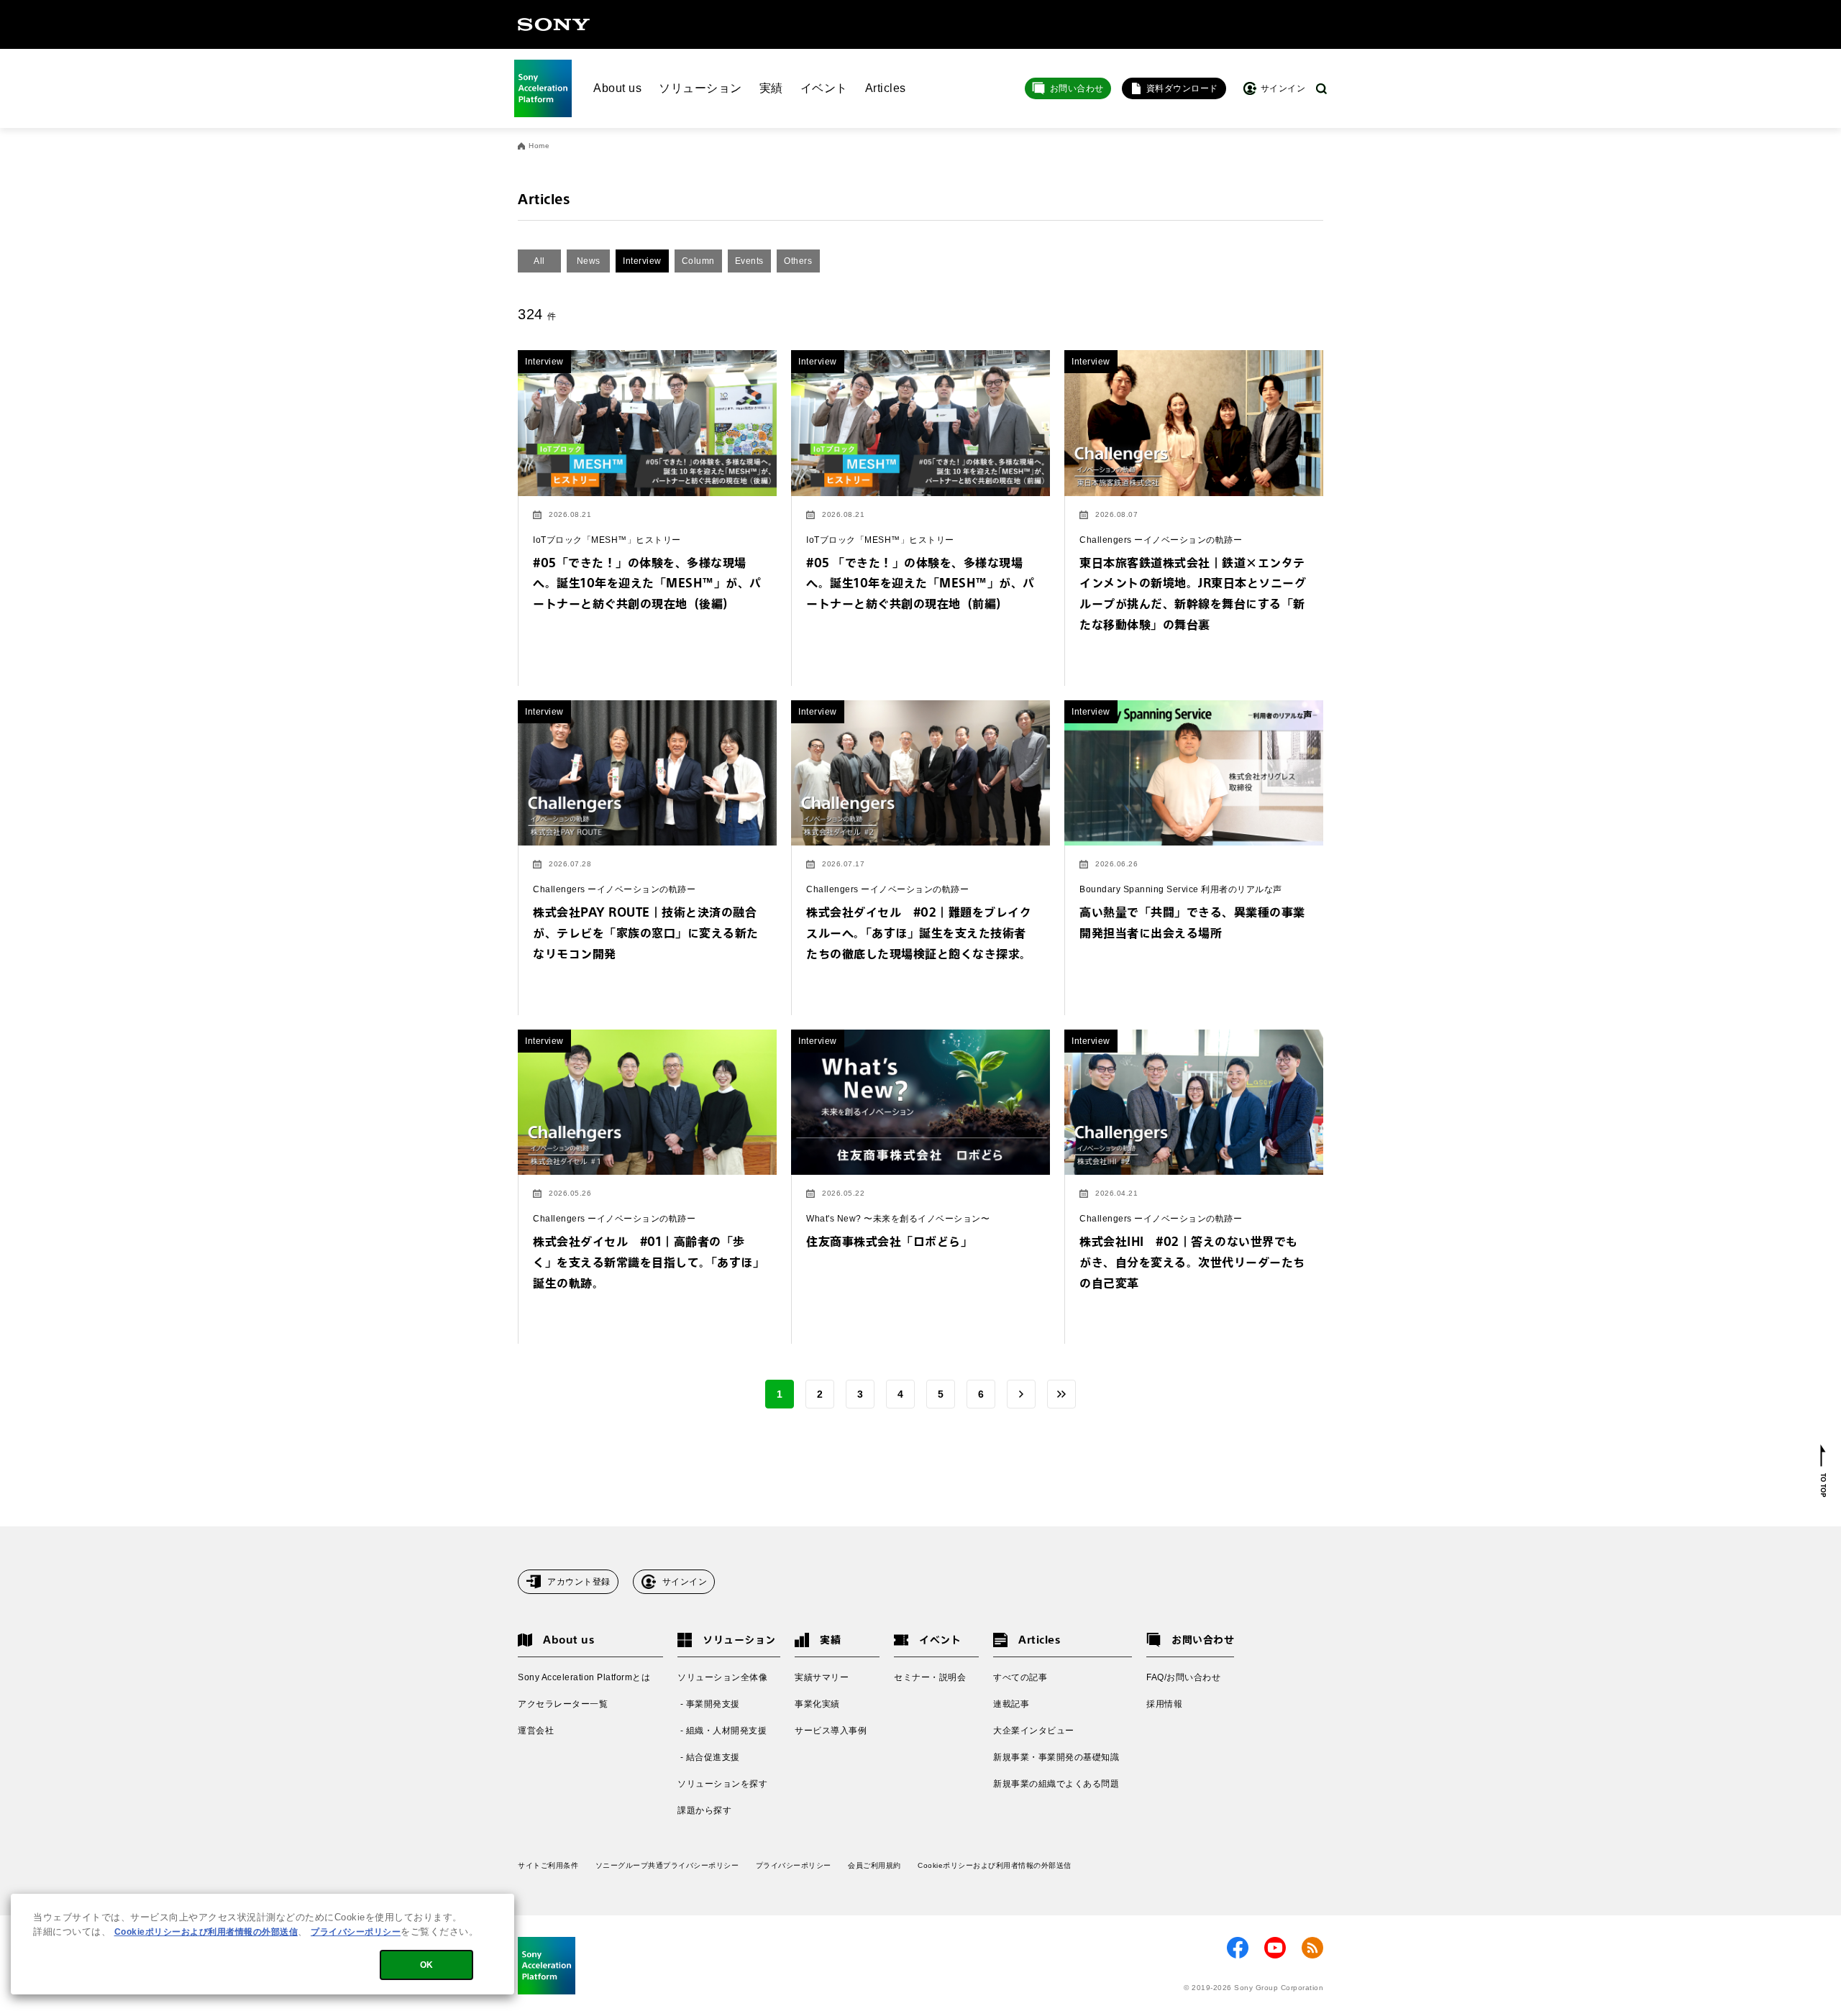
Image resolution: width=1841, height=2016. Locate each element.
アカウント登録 (579, 1582)
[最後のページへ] (1061, 1394)
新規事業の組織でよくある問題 (1056, 1784)
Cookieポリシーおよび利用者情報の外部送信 (995, 1865)
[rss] (1312, 1948)
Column (698, 261)
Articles (886, 88)
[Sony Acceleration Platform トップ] (543, 88)
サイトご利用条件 (548, 1865)
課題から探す (704, 1810)
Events (749, 261)
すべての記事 (1020, 1677)
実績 (771, 88)
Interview (642, 261)
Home (539, 146)
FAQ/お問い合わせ (1183, 1677)
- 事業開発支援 (709, 1704)
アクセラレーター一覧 (563, 1704)
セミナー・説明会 (930, 1677)
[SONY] (554, 24)
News (589, 261)
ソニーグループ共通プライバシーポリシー (667, 1865)
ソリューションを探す (722, 1784)
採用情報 (1164, 1704)
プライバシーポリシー (794, 1865)
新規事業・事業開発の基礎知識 (1056, 1757)
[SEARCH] (1321, 89)
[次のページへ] (1021, 1394)
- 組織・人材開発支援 (722, 1731)
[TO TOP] (1823, 1471)
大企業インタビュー (1034, 1731)
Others (798, 261)
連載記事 (1011, 1704)
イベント (824, 88)
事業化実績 (817, 1704)
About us (617, 88)
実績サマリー (822, 1677)
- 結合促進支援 (709, 1757)
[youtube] (1275, 1948)
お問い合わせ (1077, 88)
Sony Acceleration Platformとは (584, 1677)
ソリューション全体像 (722, 1677)
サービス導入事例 (831, 1731)
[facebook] (1238, 1948)
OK (427, 1965)
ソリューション (700, 88)
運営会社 (536, 1731)
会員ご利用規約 (874, 1865)
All (539, 261)
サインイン (685, 1582)
